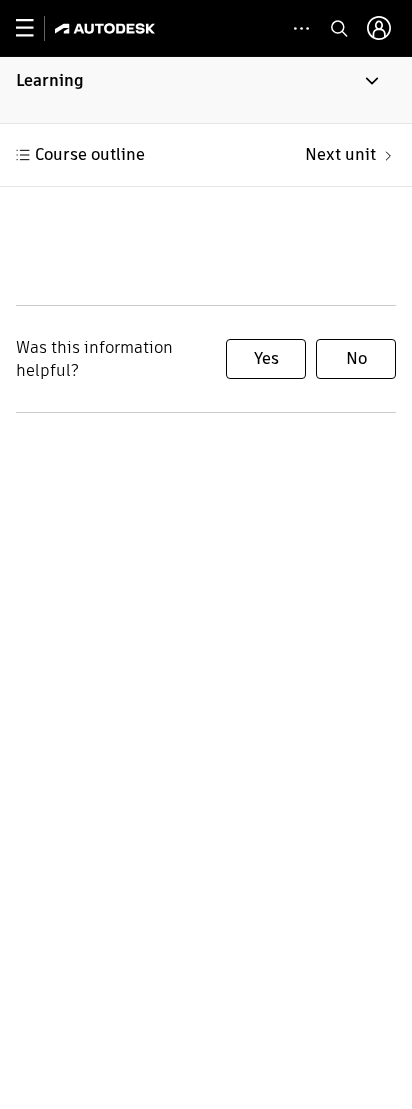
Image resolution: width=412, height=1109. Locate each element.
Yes (266, 358)
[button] (206, 90)
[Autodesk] (107, 28)
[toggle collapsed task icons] (301, 28)
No (356, 358)
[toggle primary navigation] (35, 28)
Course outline (90, 154)
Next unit (340, 154)
